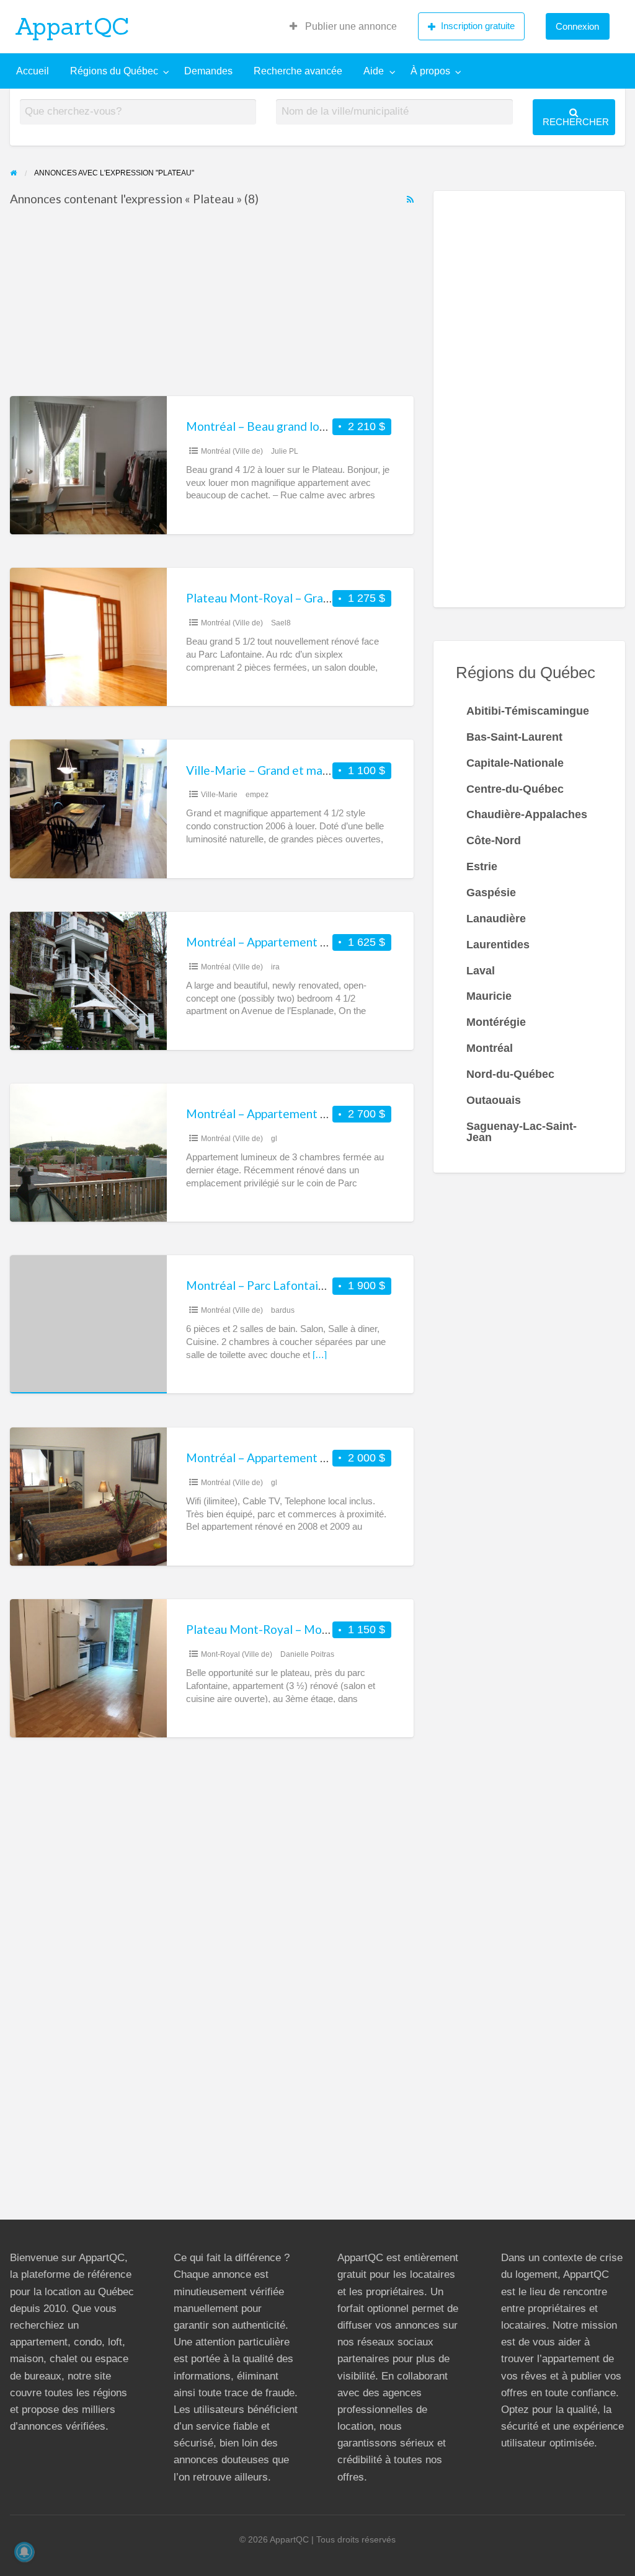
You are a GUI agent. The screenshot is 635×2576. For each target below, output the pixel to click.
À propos (430, 71)
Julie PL (285, 451)
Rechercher (576, 122)
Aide (374, 71)
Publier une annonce (350, 26)
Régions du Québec (114, 71)
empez (257, 795)
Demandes (208, 71)
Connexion (577, 26)
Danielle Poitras (307, 1654)
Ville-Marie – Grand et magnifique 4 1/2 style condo (322, 770)
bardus (283, 1310)
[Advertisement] (212, 304)
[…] (320, 1355)
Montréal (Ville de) (232, 451)
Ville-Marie (219, 795)
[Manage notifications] (24, 2552)
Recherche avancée (298, 71)
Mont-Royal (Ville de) (237, 1654)
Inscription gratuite (478, 26)
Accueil (33, 71)
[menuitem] (343, 27)
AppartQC (72, 26)
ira (275, 967)
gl (274, 1139)
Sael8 (281, 623)
